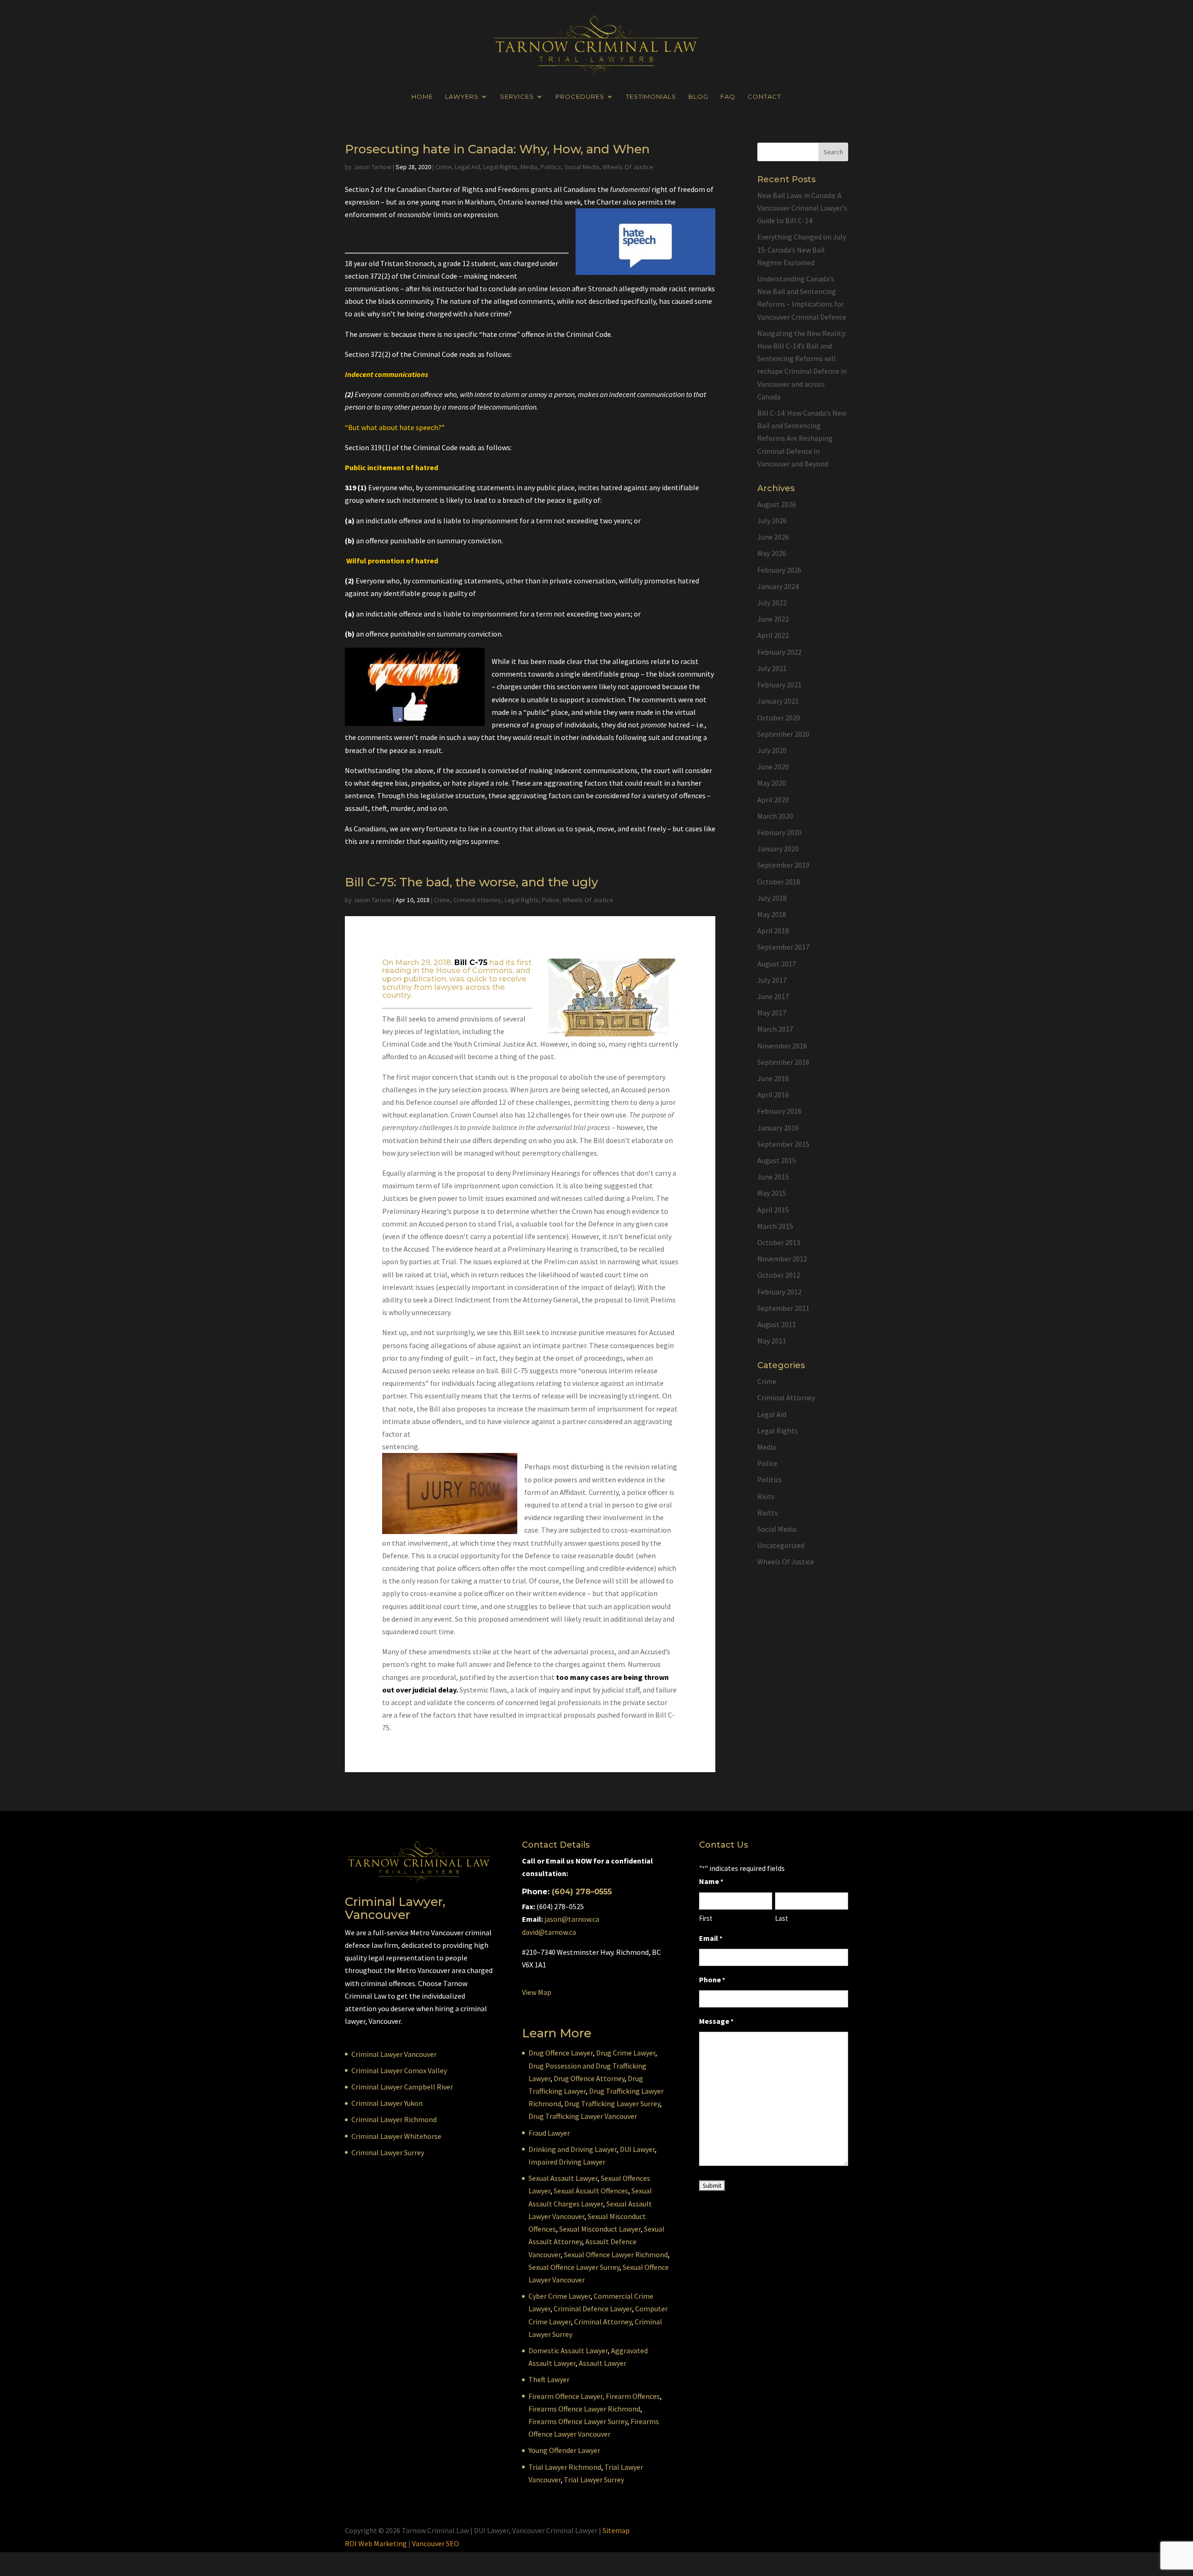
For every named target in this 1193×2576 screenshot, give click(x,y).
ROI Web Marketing (376, 2543)
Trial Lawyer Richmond (565, 2467)
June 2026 (773, 537)
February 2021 (779, 685)
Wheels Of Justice (628, 167)
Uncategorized (781, 1545)
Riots (766, 1496)
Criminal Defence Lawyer (593, 2309)
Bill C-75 (471, 963)
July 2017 (772, 980)
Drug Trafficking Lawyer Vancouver (583, 2116)
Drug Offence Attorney (589, 2078)
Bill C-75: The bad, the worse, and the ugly (472, 882)
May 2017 (772, 1013)
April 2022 (773, 635)
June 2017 (773, 996)
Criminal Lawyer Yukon (387, 2103)
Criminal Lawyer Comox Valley (399, 2070)
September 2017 (783, 947)
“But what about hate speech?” (395, 427)
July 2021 (772, 668)
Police (551, 900)
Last (782, 1918)
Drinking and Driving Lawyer (573, 2149)
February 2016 (779, 1111)
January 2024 (778, 586)
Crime (443, 167)
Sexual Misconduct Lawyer (600, 2229)
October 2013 (779, 1242)
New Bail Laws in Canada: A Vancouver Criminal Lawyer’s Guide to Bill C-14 (802, 208)
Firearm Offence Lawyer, (566, 2396)
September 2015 (783, 1144)
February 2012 (779, 1292)
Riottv (768, 1513)
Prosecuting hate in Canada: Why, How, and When (497, 149)
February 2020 (779, 832)
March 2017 (775, 1029)
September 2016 (783, 1062)
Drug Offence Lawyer (561, 2053)
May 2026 (772, 553)
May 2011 (772, 1341)
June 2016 (773, 1078)
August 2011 (777, 1324)
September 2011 (783, 1308)
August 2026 (777, 504)
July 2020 (772, 750)
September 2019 (783, 865)
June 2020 (773, 767)
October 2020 (779, 718)
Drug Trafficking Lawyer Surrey (612, 2103)
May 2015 (772, 1193)
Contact (764, 97)
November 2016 (782, 1046)
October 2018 (779, 882)
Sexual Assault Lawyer (563, 2178)
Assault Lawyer (603, 2363)
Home (422, 97)
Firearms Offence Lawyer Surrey (578, 2421)
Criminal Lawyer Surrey (388, 2152)
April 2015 (773, 1210)
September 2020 (783, 734)
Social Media (582, 167)
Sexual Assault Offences (591, 2191)
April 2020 (773, 800)
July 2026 (772, 521)
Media (529, 167)
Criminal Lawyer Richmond (394, 2119)
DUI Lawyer (637, 2149)
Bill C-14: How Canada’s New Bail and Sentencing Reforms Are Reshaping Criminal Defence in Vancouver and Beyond (802, 438)
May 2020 (772, 783)
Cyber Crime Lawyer (559, 2296)
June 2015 (773, 1177)
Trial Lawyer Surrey (594, 2480)
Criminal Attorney (477, 900)
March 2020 (775, 816)
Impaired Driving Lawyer (567, 2162)
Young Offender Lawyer (564, 2450)
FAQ (728, 97)
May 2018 (772, 914)
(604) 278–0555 (582, 1892)
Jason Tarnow (372, 167)
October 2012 (779, 1275)
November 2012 (782, 1259)
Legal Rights (500, 167)
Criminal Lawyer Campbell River (402, 2087)
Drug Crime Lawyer (626, 2053)
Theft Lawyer (549, 2379)
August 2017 (777, 964)
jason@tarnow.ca (572, 1919)
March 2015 (775, 1226)
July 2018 (772, 898)
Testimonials (651, 97)
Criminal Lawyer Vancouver (394, 2054)
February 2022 (779, 652)
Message (716, 2021)
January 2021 (778, 701)
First (706, 1918)
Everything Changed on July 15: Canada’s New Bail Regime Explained (802, 249)
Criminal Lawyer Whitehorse (396, 2136)
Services (517, 97)
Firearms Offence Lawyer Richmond (584, 2409)
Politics (551, 167)
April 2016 (773, 1095)
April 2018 (773, 931)
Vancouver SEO (435, 2543)
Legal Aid (467, 167)
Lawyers (462, 97)
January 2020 (778, 849)
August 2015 (777, 1160)
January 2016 (778, 1128)
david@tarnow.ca (549, 1932)
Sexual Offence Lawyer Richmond (616, 2254)
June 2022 (773, 619)
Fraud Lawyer (549, 2133)
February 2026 (779, 570)
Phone (712, 1980)
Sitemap (616, 2530)
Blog (698, 97)
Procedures (580, 97)
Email (711, 1938)
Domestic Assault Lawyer (568, 2350)
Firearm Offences (633, 2396)
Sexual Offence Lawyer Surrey (574, 2267)
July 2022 (772, 603)
